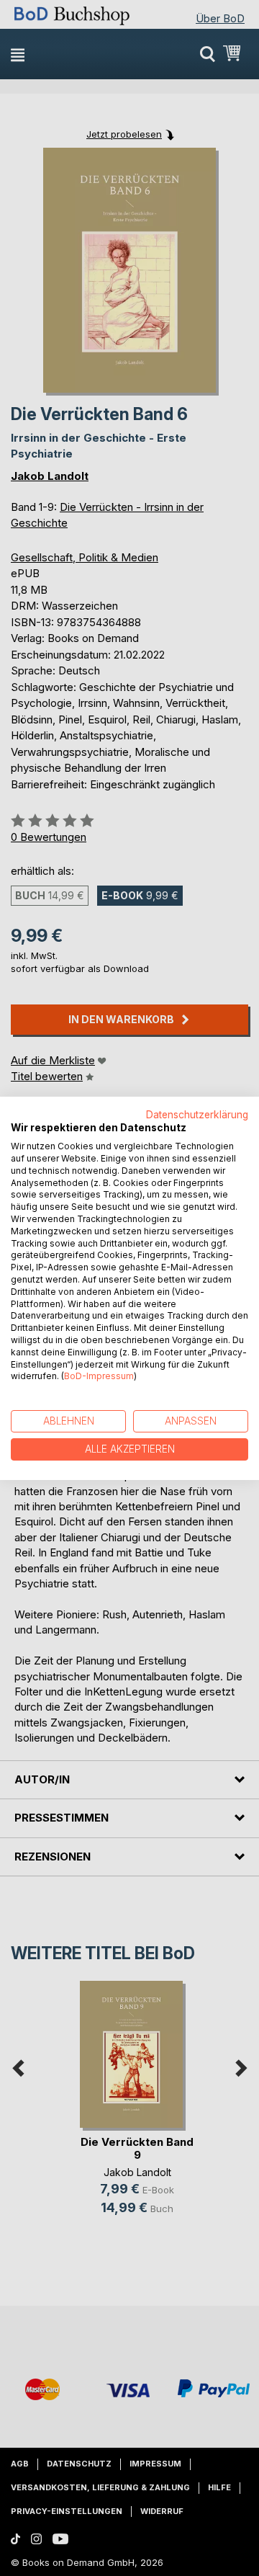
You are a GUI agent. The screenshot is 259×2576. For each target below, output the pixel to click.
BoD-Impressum (99, 1376)
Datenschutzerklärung (197, 1114)
